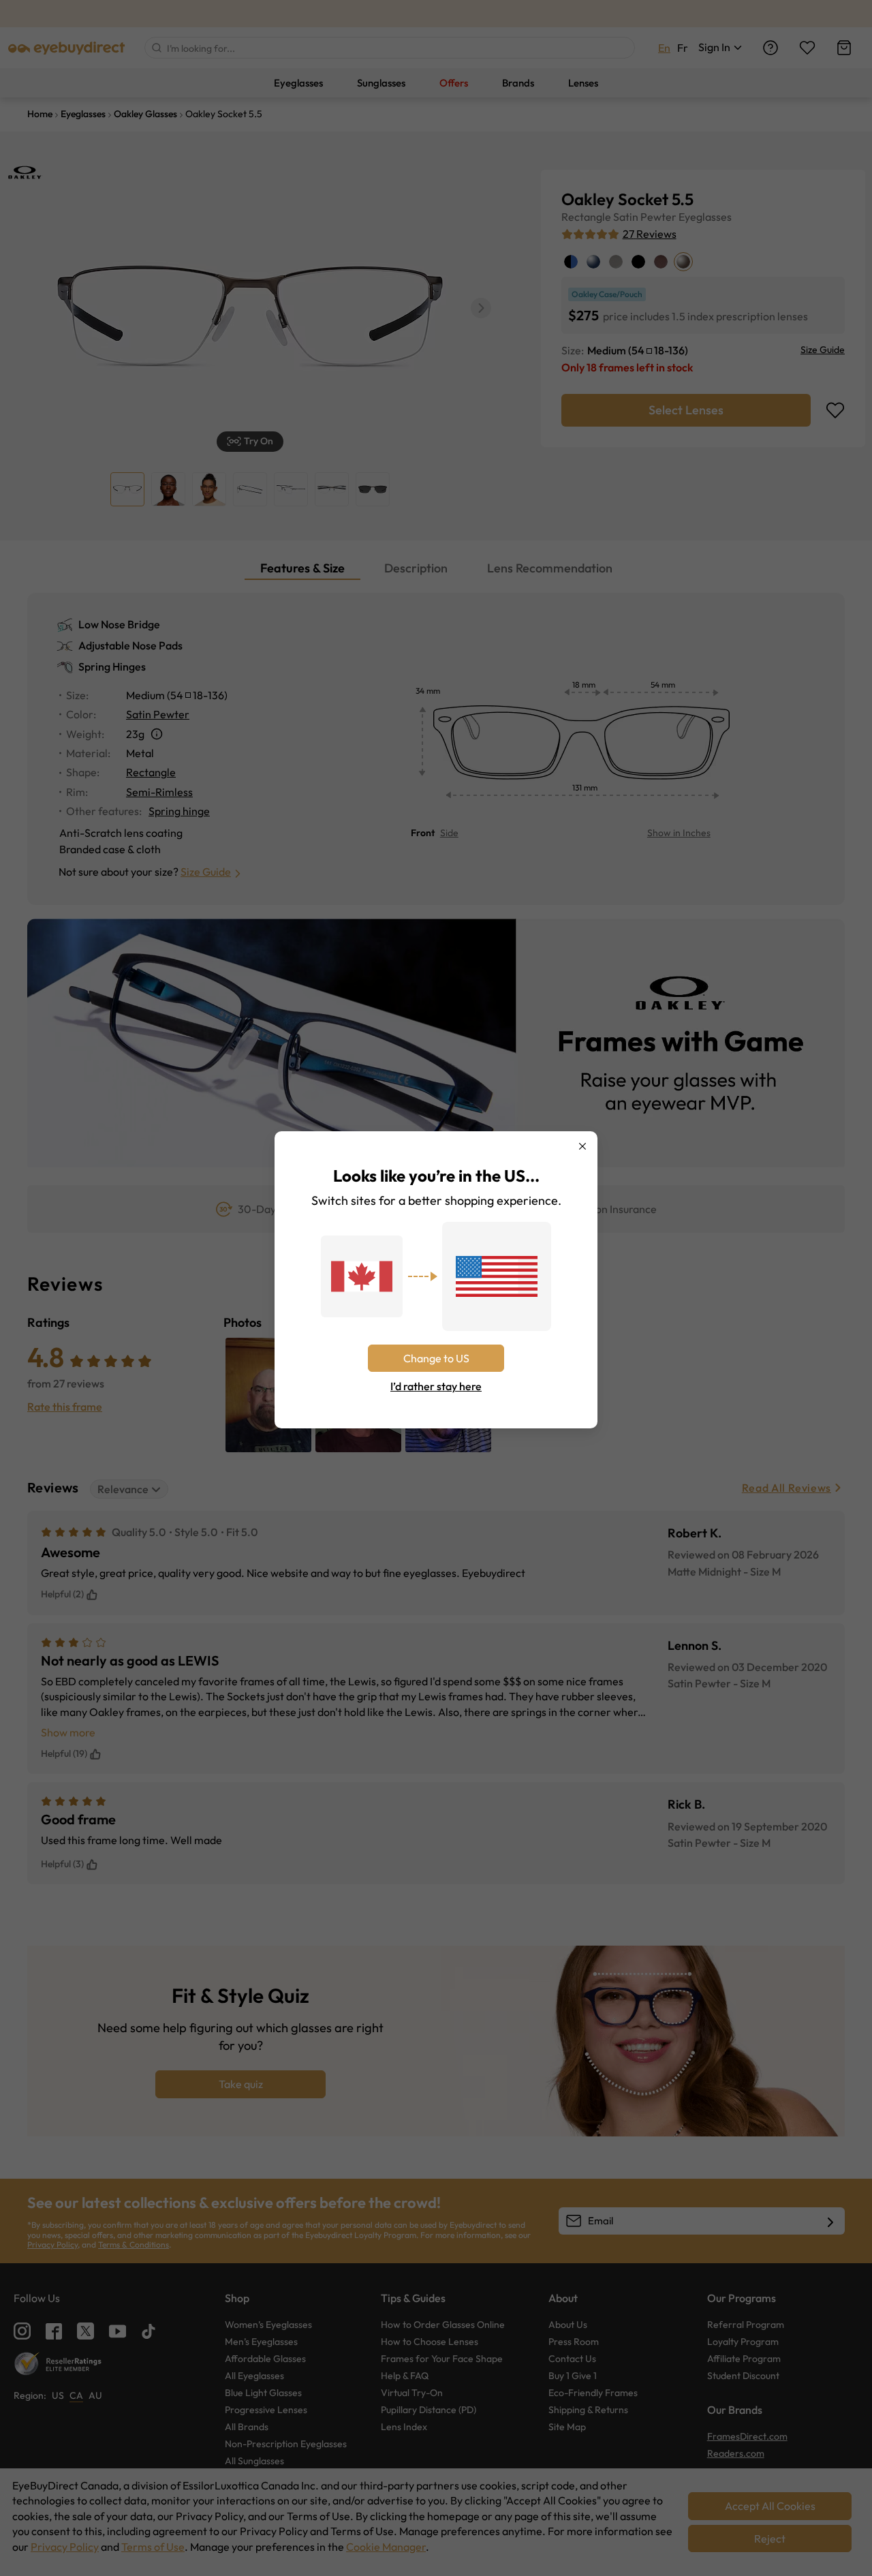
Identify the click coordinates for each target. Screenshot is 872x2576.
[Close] (582, 1146)
